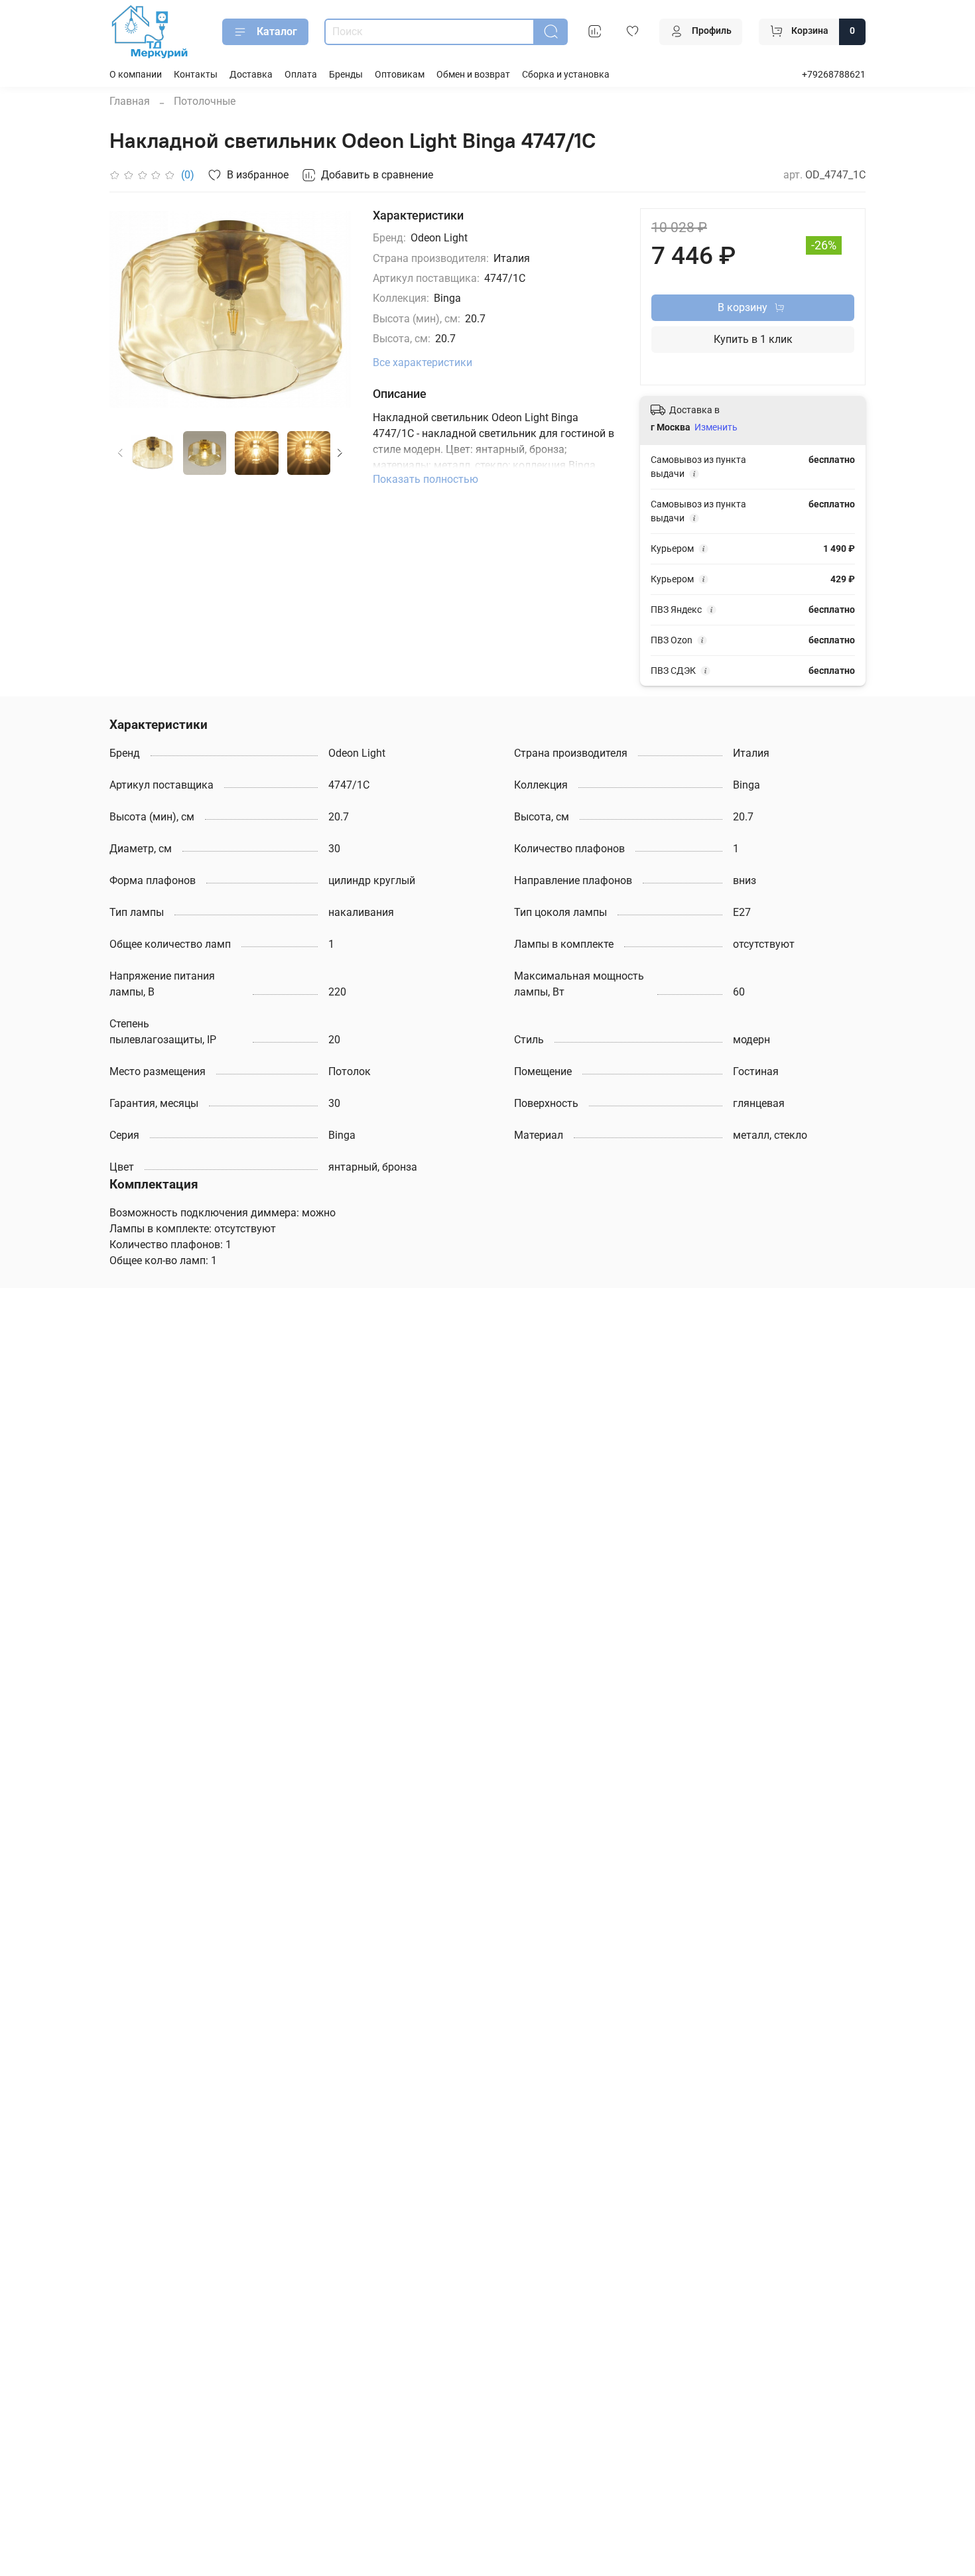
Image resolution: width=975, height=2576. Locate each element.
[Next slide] (330, 309)
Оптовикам (400, 75)
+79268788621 (834, 75)
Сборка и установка (566, 75)
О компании (136, 75)
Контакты (196, 75)
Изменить (716, 427)
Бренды (346, 75)
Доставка (251, 75)
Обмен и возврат (473, 75)
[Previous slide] (131, 309)
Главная (130, 101)
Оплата (301, 75)
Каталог (277, 32)
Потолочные (205, 101)
